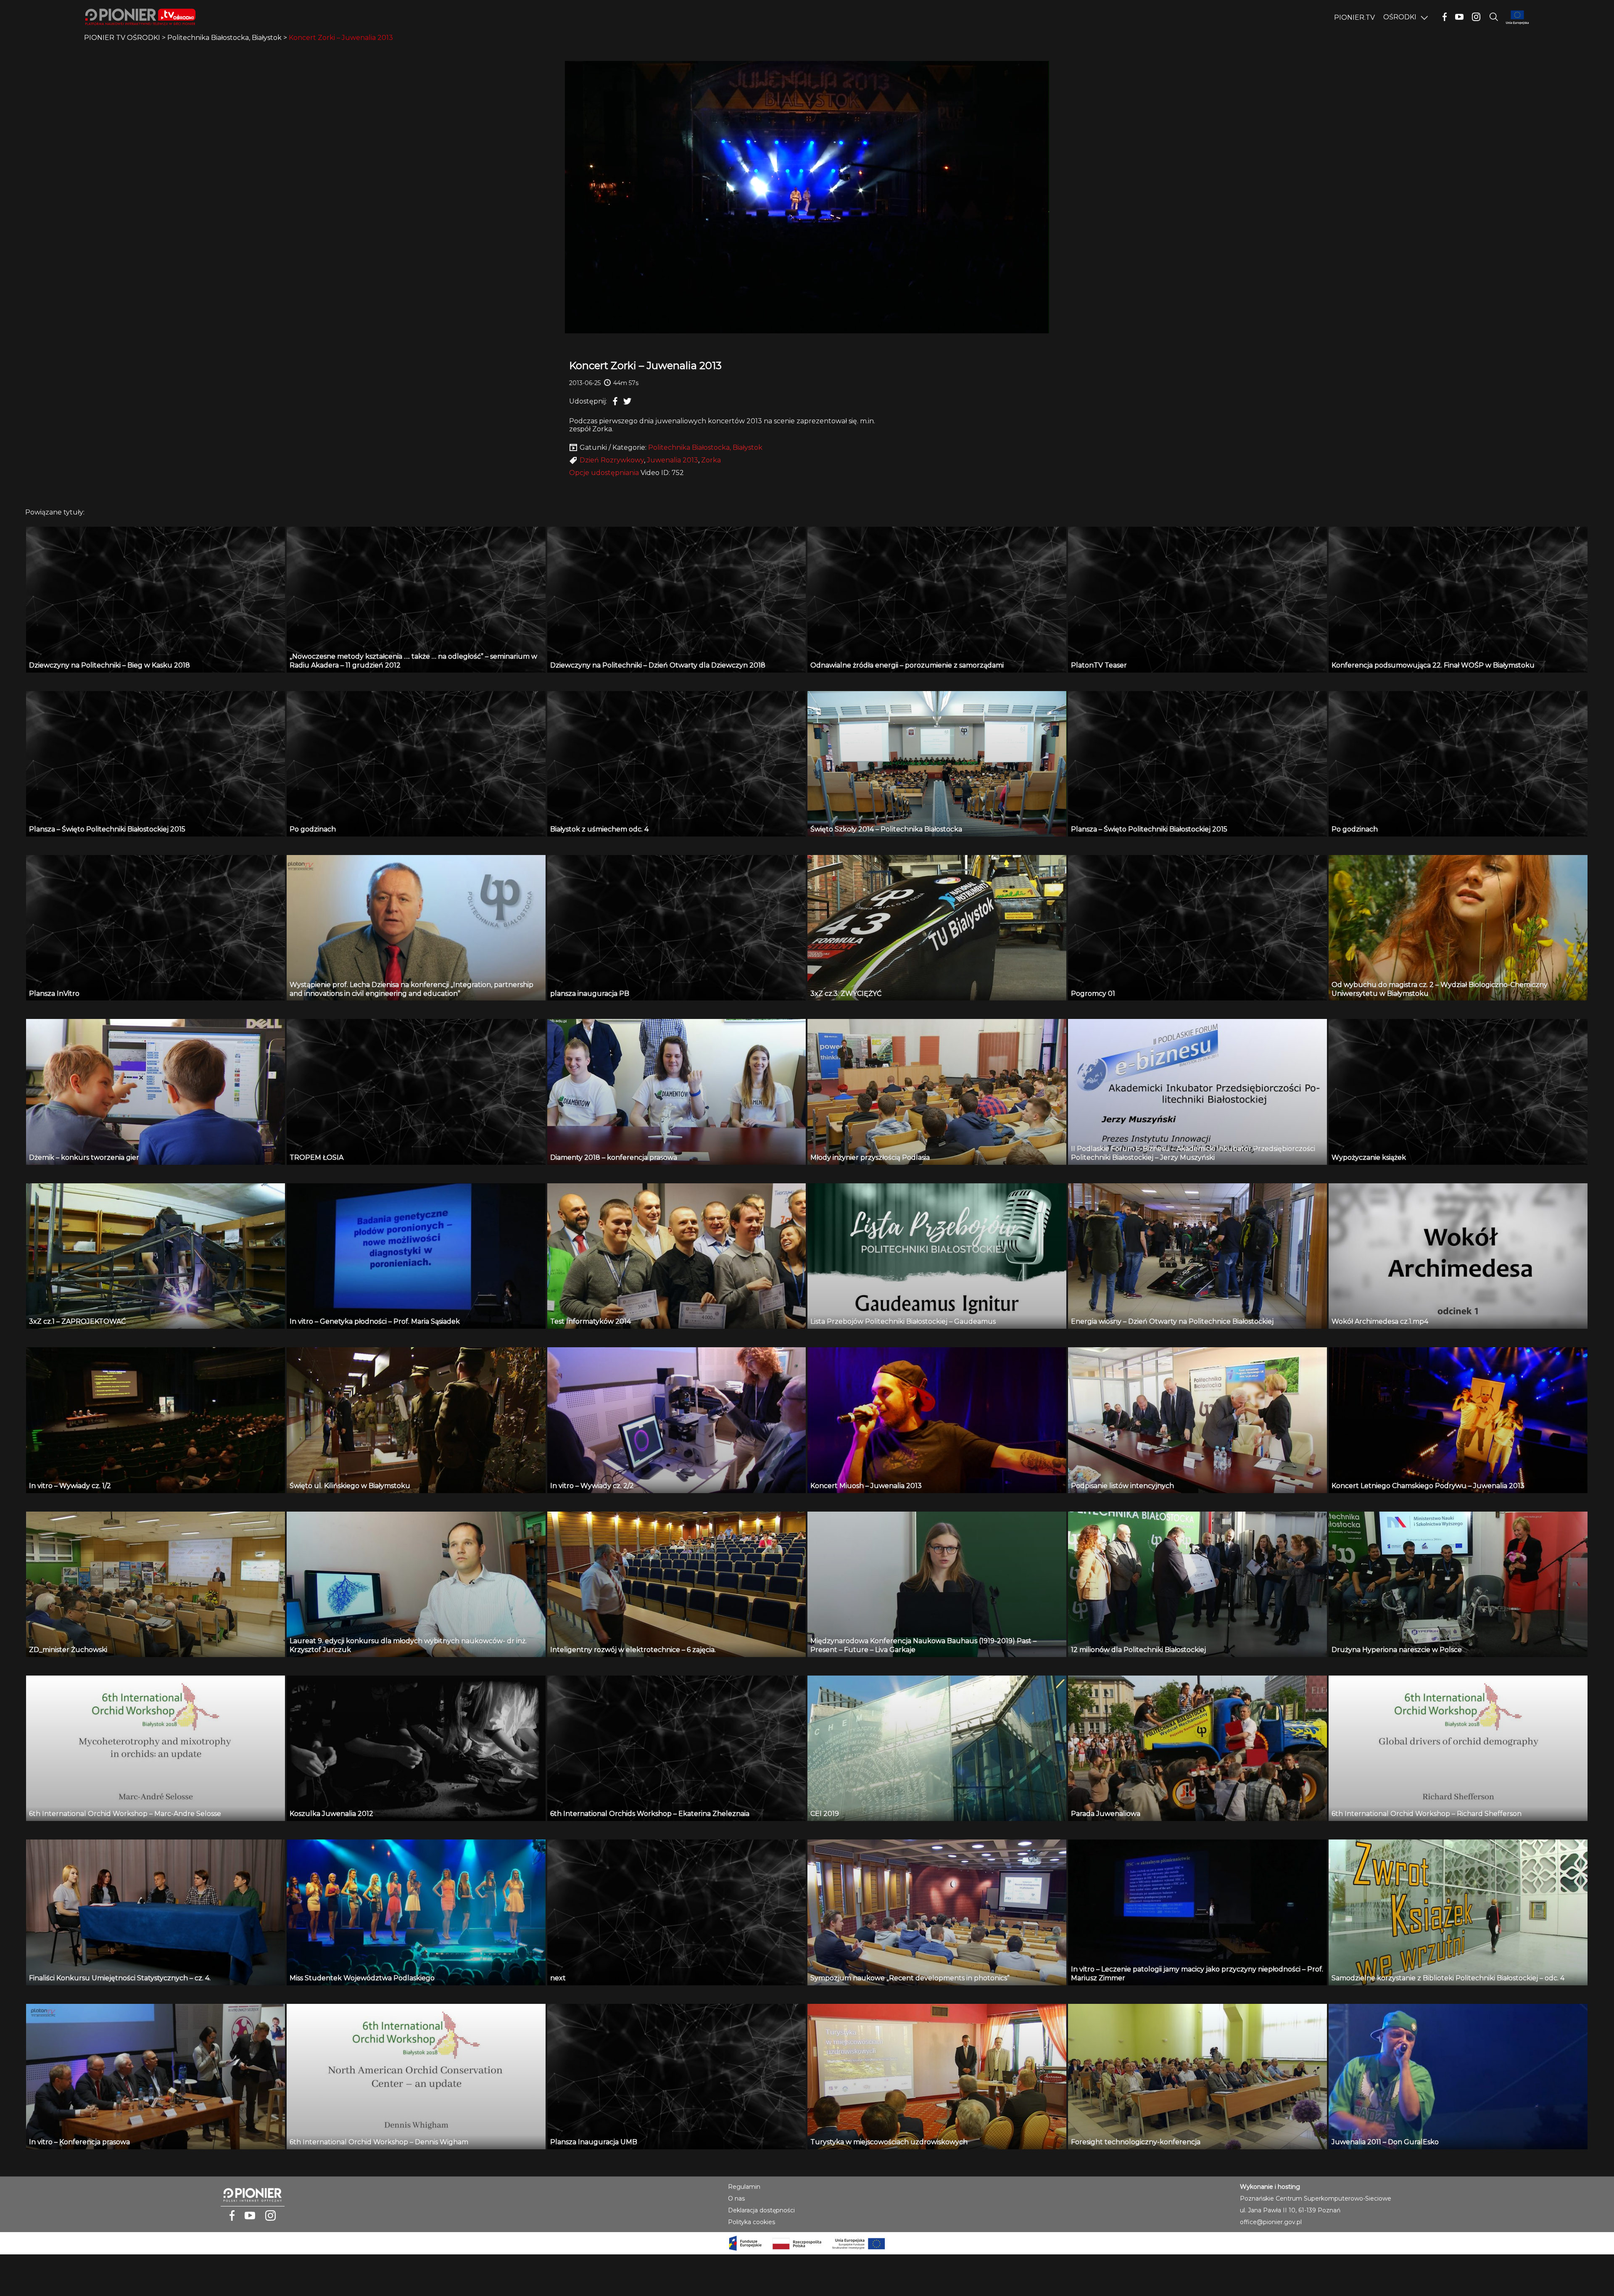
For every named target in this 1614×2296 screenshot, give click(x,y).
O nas (736, 2198)
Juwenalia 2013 (672, 460)
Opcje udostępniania (604, 473)
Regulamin (744, 2187)
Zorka (711, 460)
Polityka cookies (752, 2222)
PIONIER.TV (1354, 17)
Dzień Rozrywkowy (612, 460)
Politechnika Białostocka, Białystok (705, 447)
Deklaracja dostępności (761, 2210)
